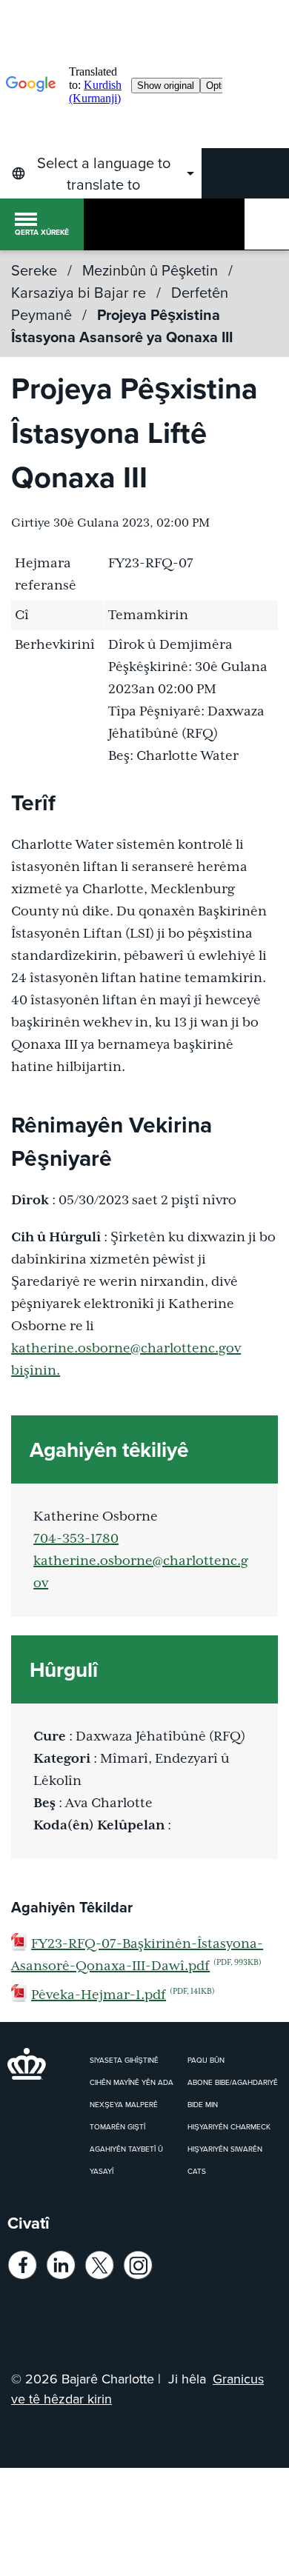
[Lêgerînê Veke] (267, 224)
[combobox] (101, 173)
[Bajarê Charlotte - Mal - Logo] (109, 224)
